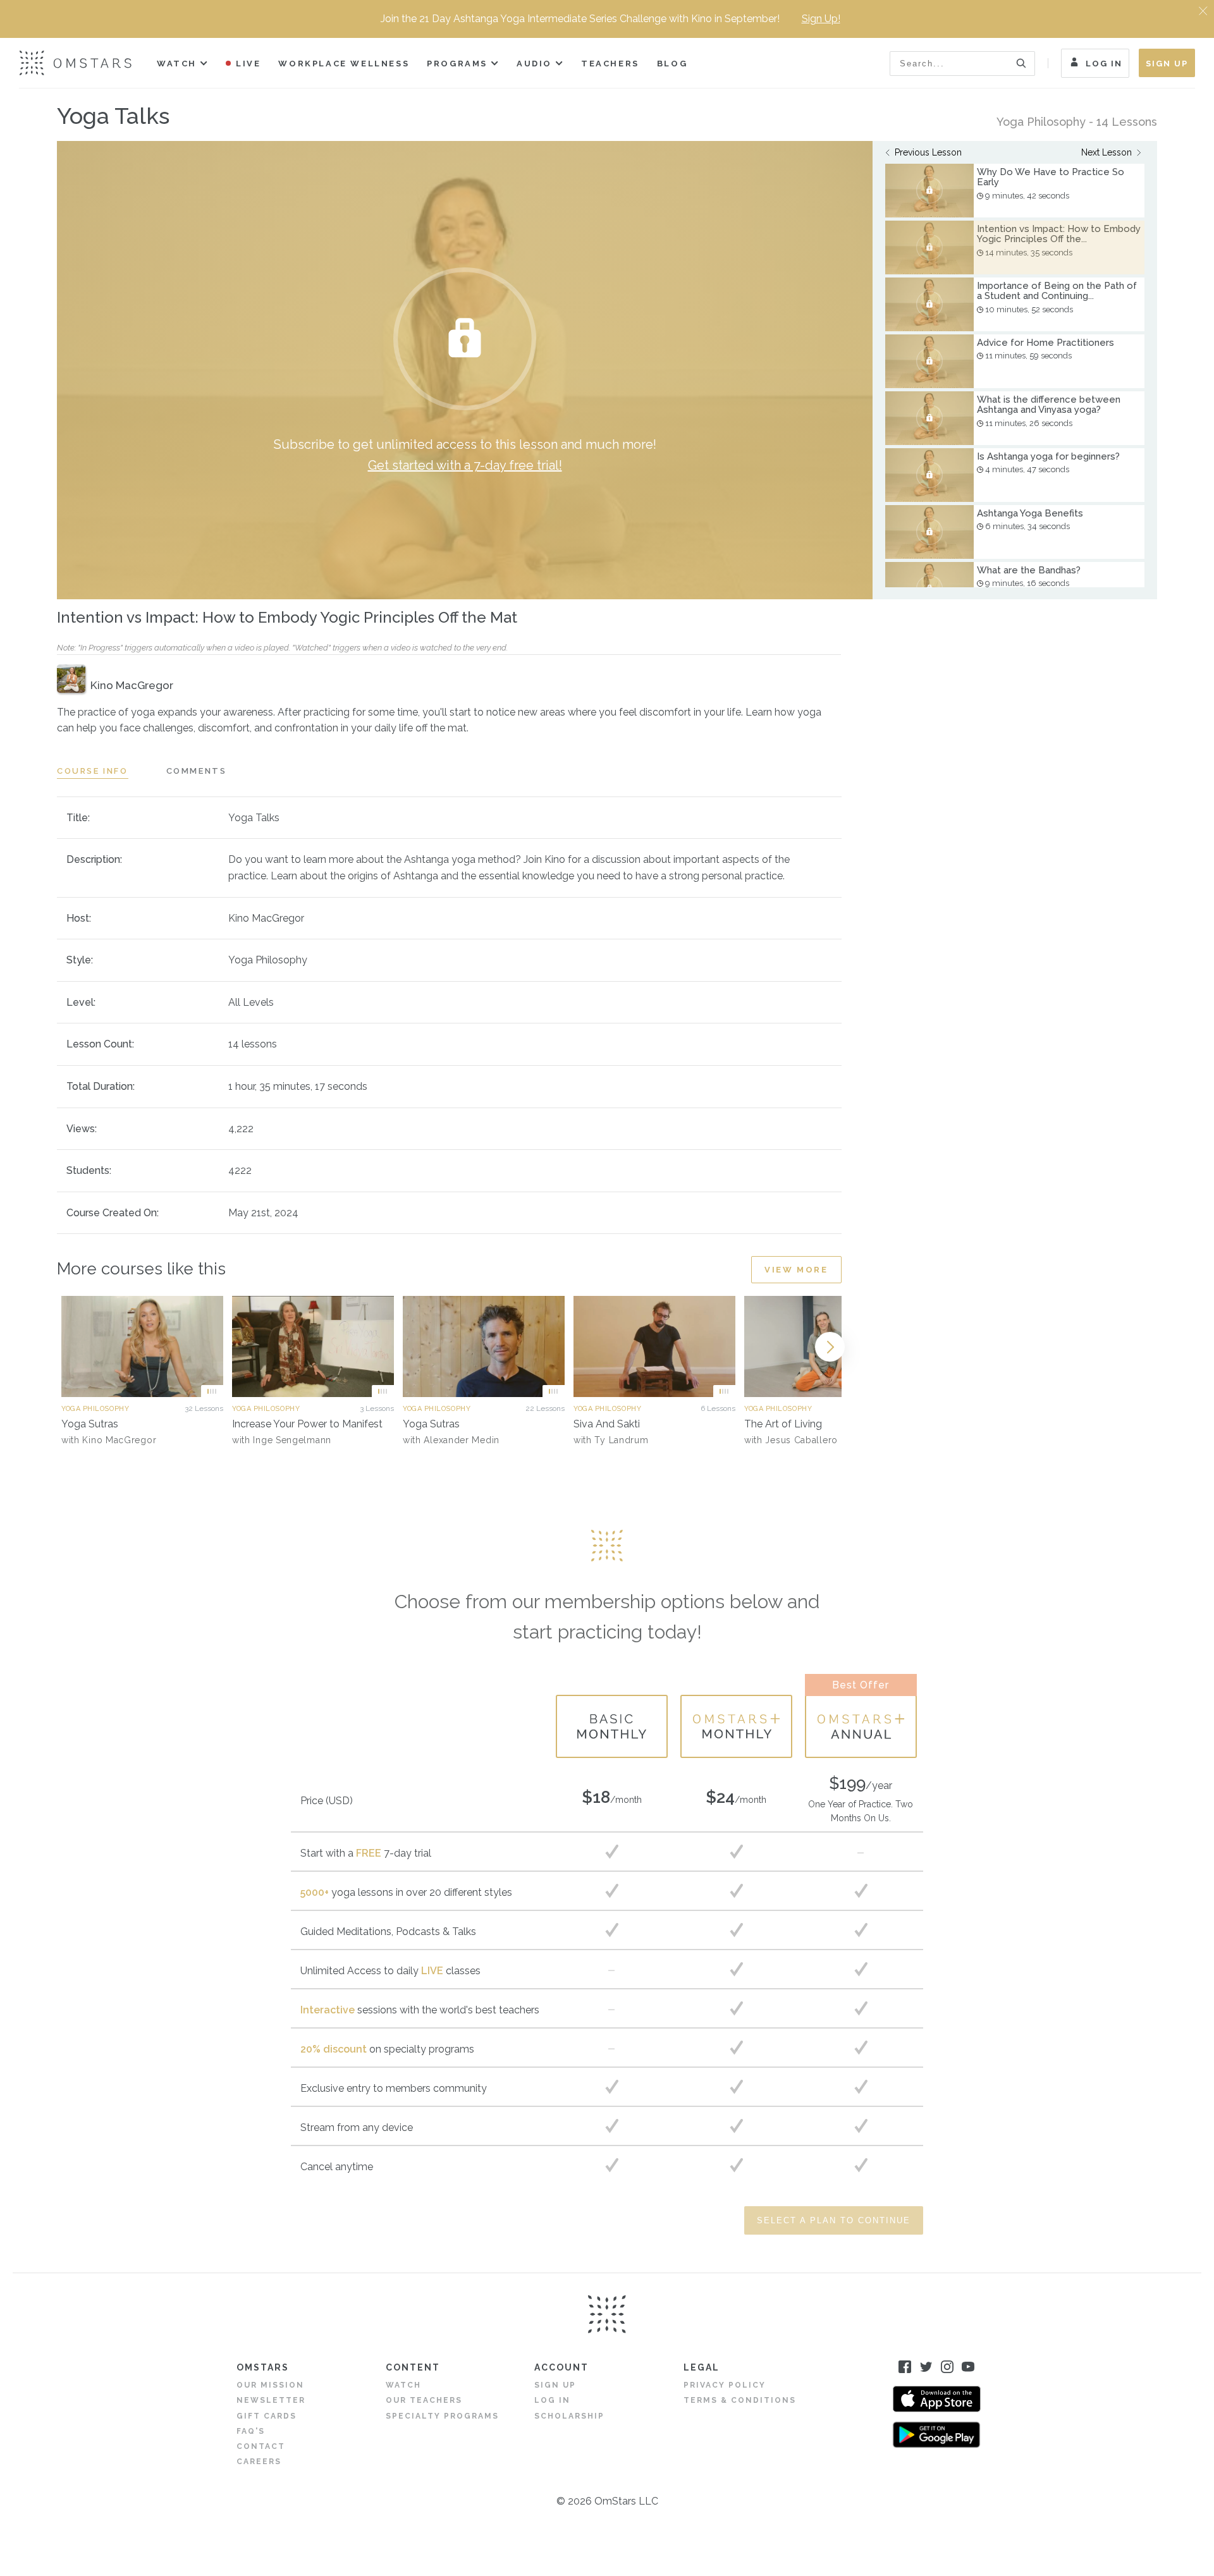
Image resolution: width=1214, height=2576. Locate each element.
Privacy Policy (725, 2385)
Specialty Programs (442, 2416)
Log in (552, 2400)
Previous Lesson (928, 152)
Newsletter (271, 2400)
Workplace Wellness (344, 64)
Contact (261, 2446)
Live (248, 64)
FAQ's (251, 2431)
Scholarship (569, 2416)
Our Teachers (424, 2400)
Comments (197, 771)
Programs (457, 64)
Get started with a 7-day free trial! (465, 465)
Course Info (93, 771)
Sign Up (1167, 64)
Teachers (610, 64)
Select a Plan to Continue (834, 2220)
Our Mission (270, 2385)
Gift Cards (267, 2416)
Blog (672, 64)
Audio (534, 64)
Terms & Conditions (740, 2400)
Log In (1104, 64)
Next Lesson (1107, 152)
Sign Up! (821, 19)
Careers (259, 2462)
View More (796, 1270)
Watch (177, 64)
